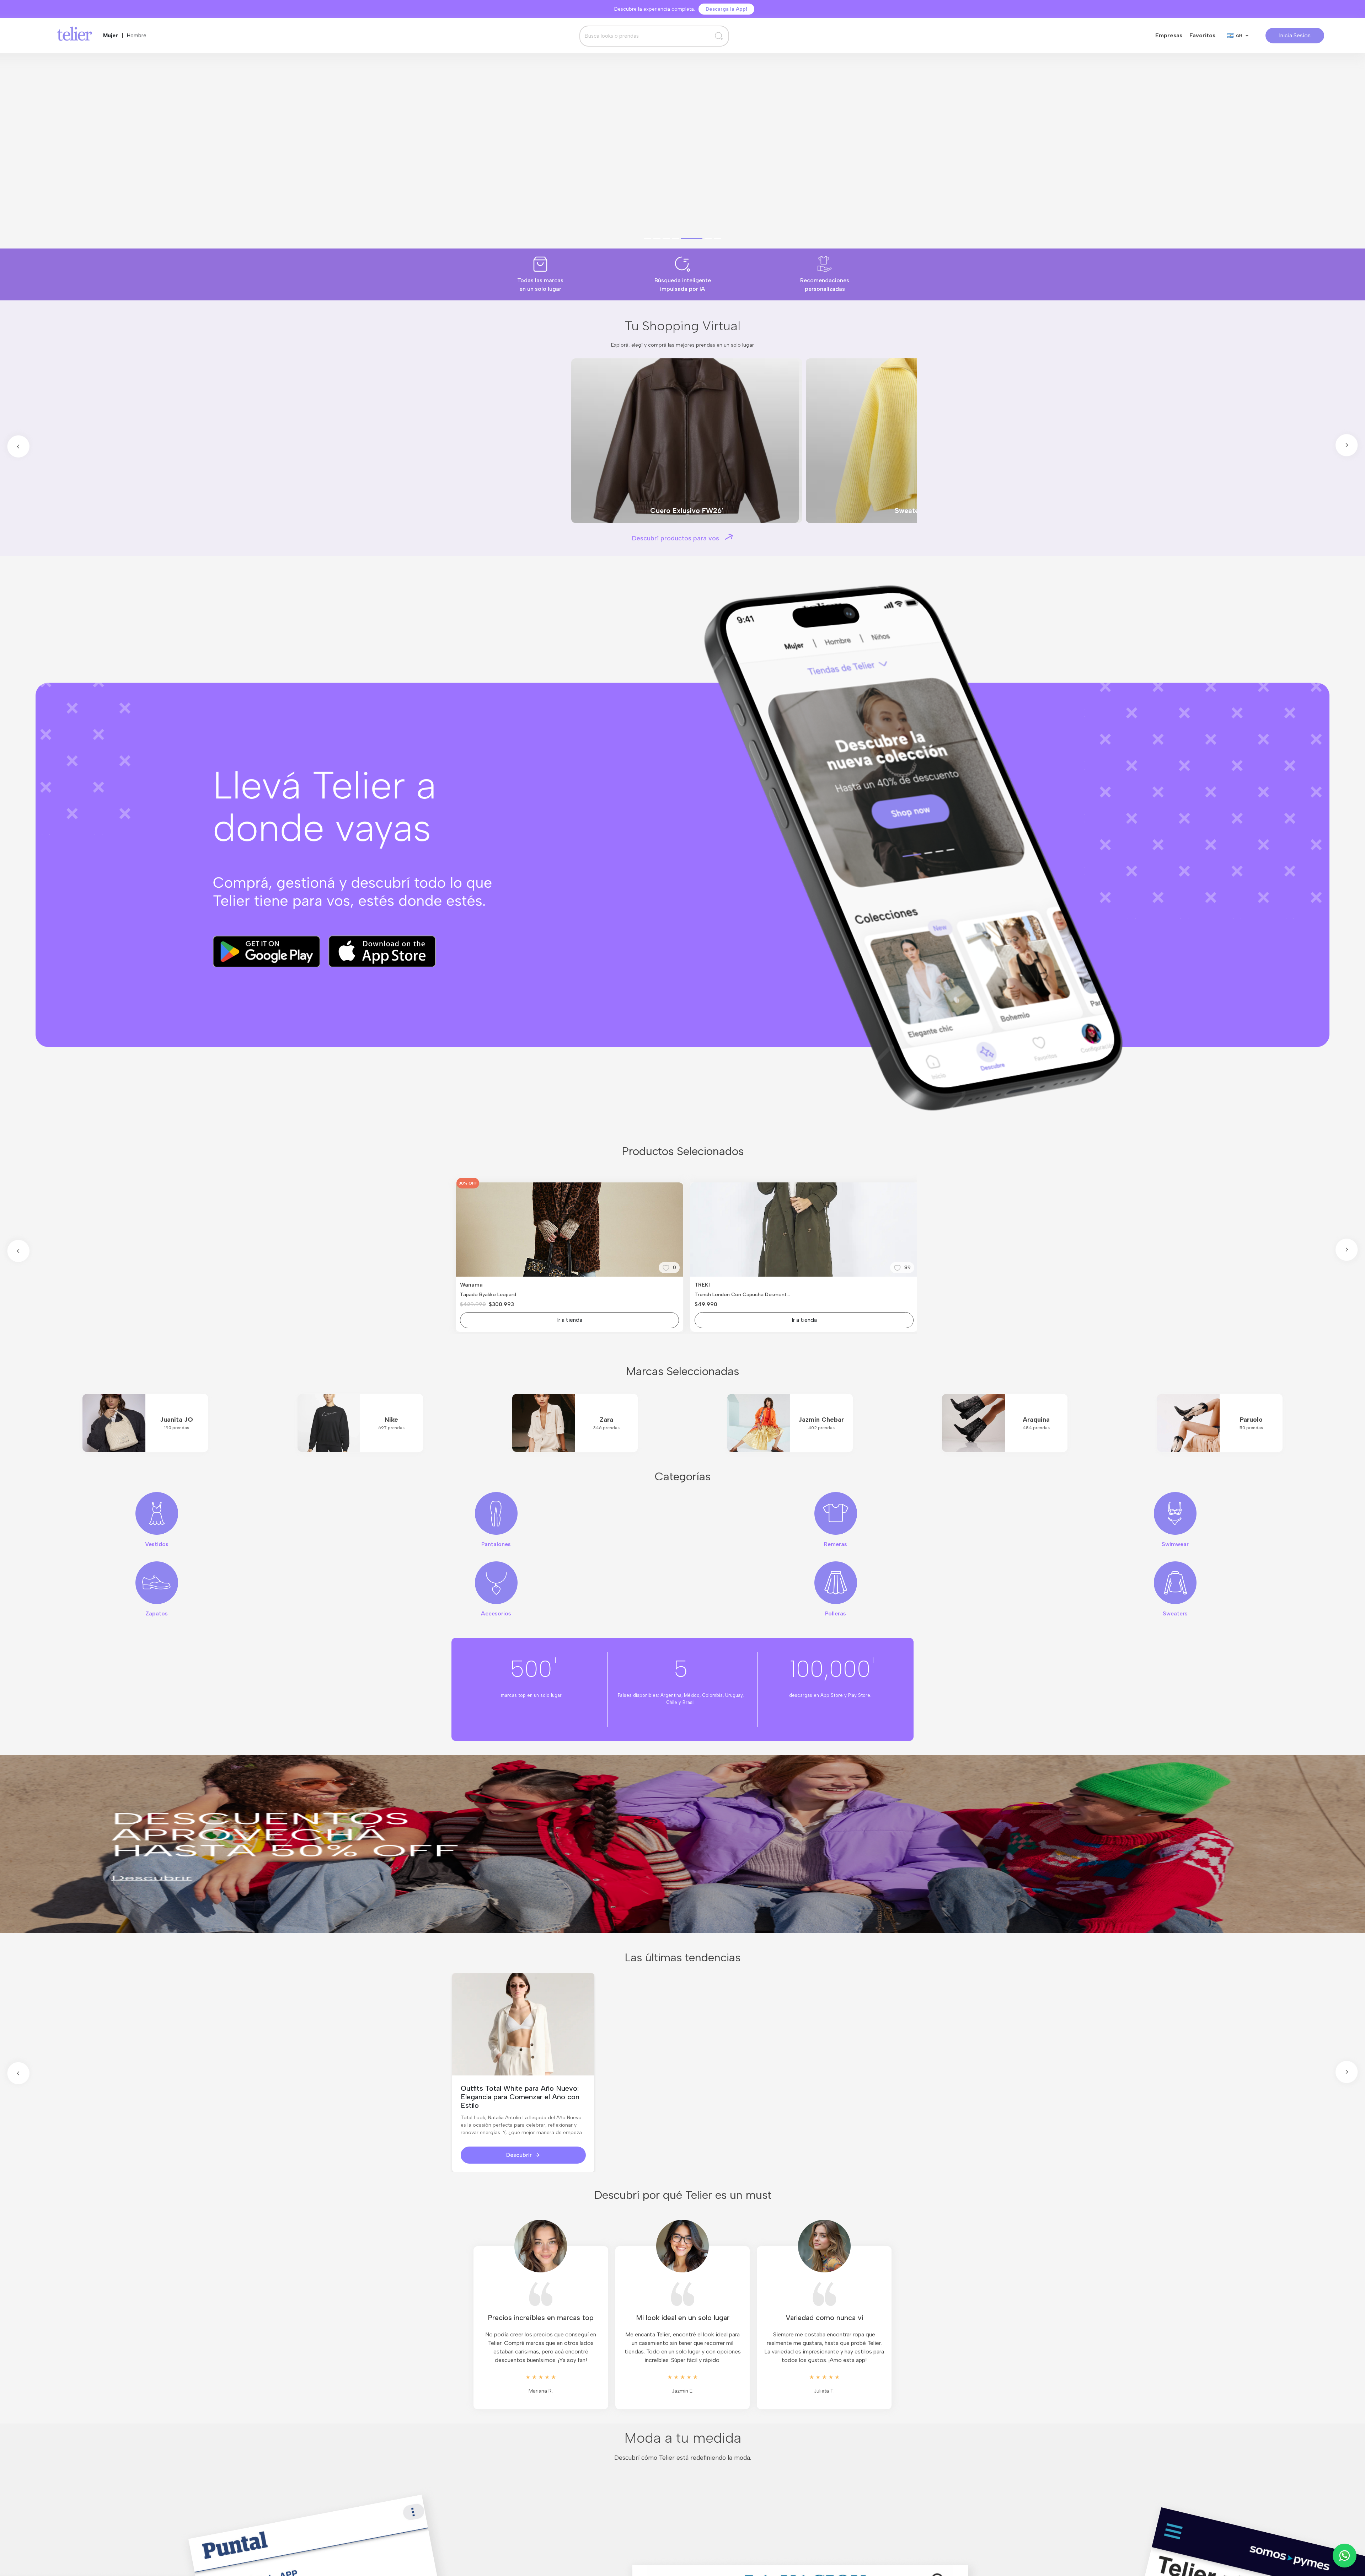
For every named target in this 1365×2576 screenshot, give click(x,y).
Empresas (1169, 35)
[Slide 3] (680, 239)
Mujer (111, 36)
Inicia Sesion (1295, 35)
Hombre (137, 36)
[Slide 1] (655, 239)
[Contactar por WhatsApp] (1345, 2556)
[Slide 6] (708, 239)
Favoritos (1202, 35)
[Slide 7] (717, 239)
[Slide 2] (671, 239)
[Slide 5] (699, 239)
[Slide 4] (690, 239)
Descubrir (519, 2155)
